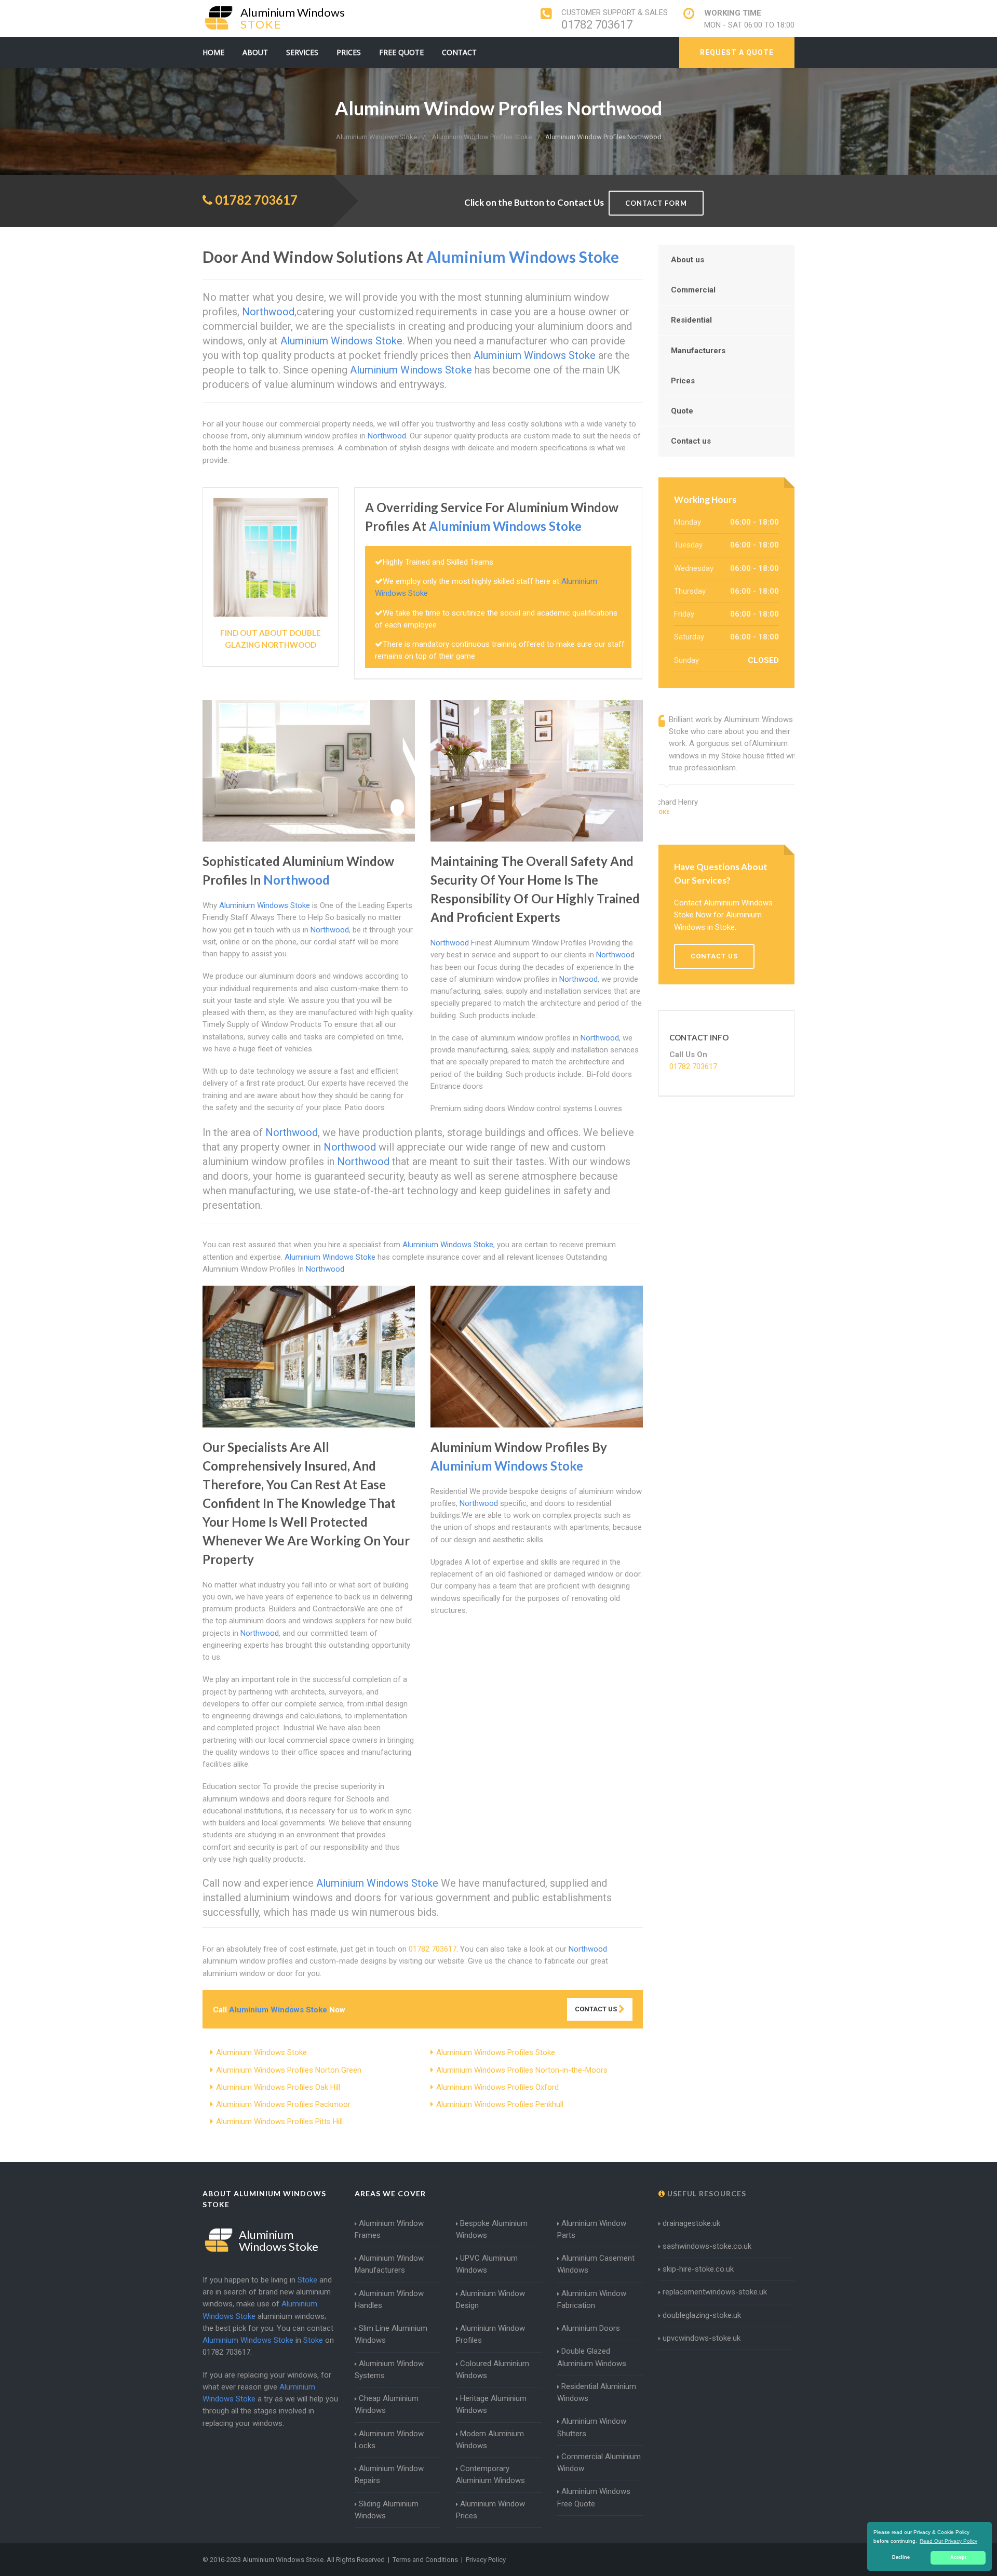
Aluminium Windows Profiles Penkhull (500, 2104)
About (255, 52)
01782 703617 (597, 25)
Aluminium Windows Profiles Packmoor (283, 2104)
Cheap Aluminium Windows (387, 2404)
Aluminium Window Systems (389, 2370)
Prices (349, 52)
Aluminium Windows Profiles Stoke (496, 2052)
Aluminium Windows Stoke (261, 2052)
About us (688, 260)
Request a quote (737, 52)
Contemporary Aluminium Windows (490, 2474)
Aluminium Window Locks (389, 2440)
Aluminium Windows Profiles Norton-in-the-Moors (522, 2070)
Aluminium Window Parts (592, 2229)
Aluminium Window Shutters (592, 2427)
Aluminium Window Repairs (389, 2474)
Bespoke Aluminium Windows (492, 2229)
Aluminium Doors (591, 2328)
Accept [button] (958, 2557)
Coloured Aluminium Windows (493, 2370)
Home (213, 52)
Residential (691, 320)
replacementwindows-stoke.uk (715, 2292)
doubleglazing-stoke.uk (702, 2315)
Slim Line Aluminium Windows (391, 2334)
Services (302, 52)
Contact (459, 52)
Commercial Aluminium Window (599, 2462)
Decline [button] (901, 2557)
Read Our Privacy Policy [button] (948, 2541)
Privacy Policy (486, 2560)
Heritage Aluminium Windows (491, 2404)
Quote (682, 411)
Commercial (693, 290)
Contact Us (597, 2009)
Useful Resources (706, 2193)
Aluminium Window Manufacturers (389, 2264)
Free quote (401, 52)
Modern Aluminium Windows (490, 2440)
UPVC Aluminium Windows (487, 2264)
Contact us (691, 441)
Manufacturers (698, 351)
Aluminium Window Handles (389, 2299)
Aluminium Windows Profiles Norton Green (289, 2070)
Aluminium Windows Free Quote (594, 2497)
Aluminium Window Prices (490, 2510)
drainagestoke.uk (691, 2223)
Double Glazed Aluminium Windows (592, 2357)
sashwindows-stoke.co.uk (707, 2246)
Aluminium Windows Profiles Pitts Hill (279, 2121)
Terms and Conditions (425, 2560)
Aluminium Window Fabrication (592, 2299)
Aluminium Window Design (490, 2299)
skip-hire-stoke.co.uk (698, 2269)
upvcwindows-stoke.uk (702, 2338)
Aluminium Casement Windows (596, 2264)
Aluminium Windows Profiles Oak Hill (278, 2087)
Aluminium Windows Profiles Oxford (497, 2087)
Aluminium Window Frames (389, 2229)
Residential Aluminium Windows (597, 2392)
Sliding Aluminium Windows (387, 2510)
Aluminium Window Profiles (490, 2334)
